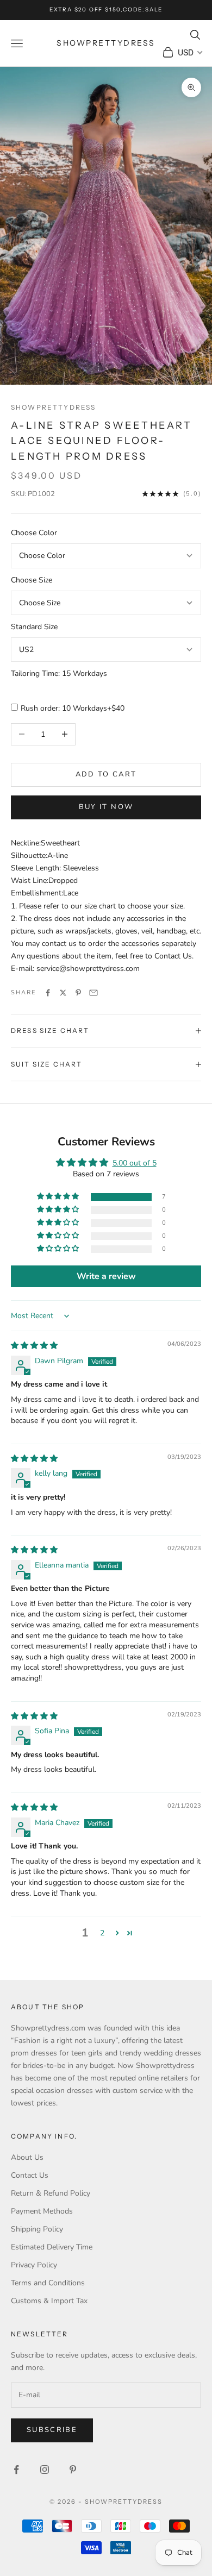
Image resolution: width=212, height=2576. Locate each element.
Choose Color (34, 533)
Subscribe (52, 2430)
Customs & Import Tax (49, 2301)
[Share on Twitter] (63, 993)
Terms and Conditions (48, 2283)
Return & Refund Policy (51, 2193)
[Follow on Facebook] (16, 2470)
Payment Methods (42, 2211)
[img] (34, 1346)
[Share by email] (93, 993)
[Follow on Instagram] (45, 2470)
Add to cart (106, 774)
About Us (27, 2157)
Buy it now (106, 807)
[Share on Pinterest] (78, 993)
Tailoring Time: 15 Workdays (59, 673)
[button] (59, 1197)
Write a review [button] (106, 1276)
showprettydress (53, 407)
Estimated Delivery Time (52, 2247)
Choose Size (32, 580)
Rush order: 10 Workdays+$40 (73, 708)
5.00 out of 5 (135, 1163)
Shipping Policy (37, 2229)
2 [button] (102, 1933)
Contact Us (30, 2175)
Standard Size (34, 627)
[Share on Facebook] (48, 993)
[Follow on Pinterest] (73, 2470)
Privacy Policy (34, 2265)
